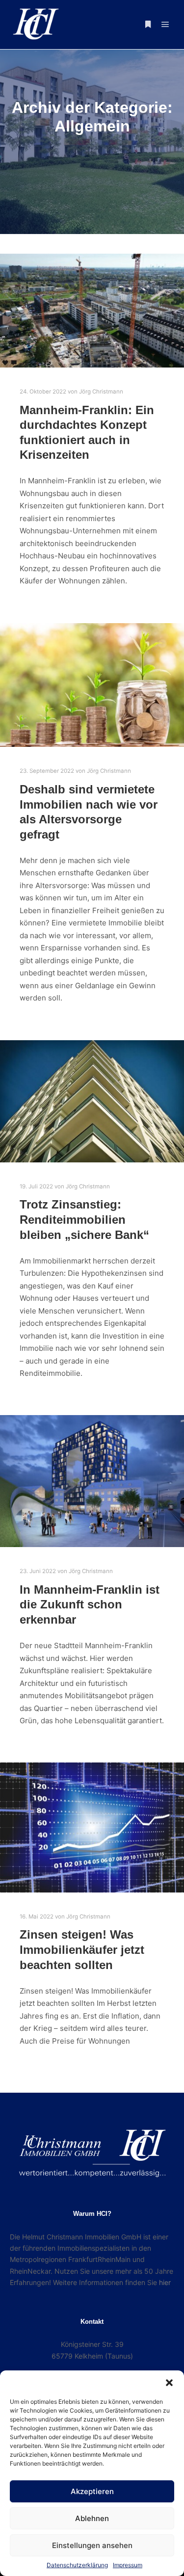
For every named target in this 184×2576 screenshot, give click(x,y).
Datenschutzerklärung (77, 2565)
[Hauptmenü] (165, 25)
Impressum (128, 2565)
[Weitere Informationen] (148, 25)
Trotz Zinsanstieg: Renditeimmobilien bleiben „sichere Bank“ (84, 1220)
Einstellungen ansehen (92, 2545)
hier (165, 2282)
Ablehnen (92, 2518)
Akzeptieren (92, 2491)
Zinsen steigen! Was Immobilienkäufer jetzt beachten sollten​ (82, 1950)
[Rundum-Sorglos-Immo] (34, 25)
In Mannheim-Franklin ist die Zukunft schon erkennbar (90, 1605)
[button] (169, 2383)
